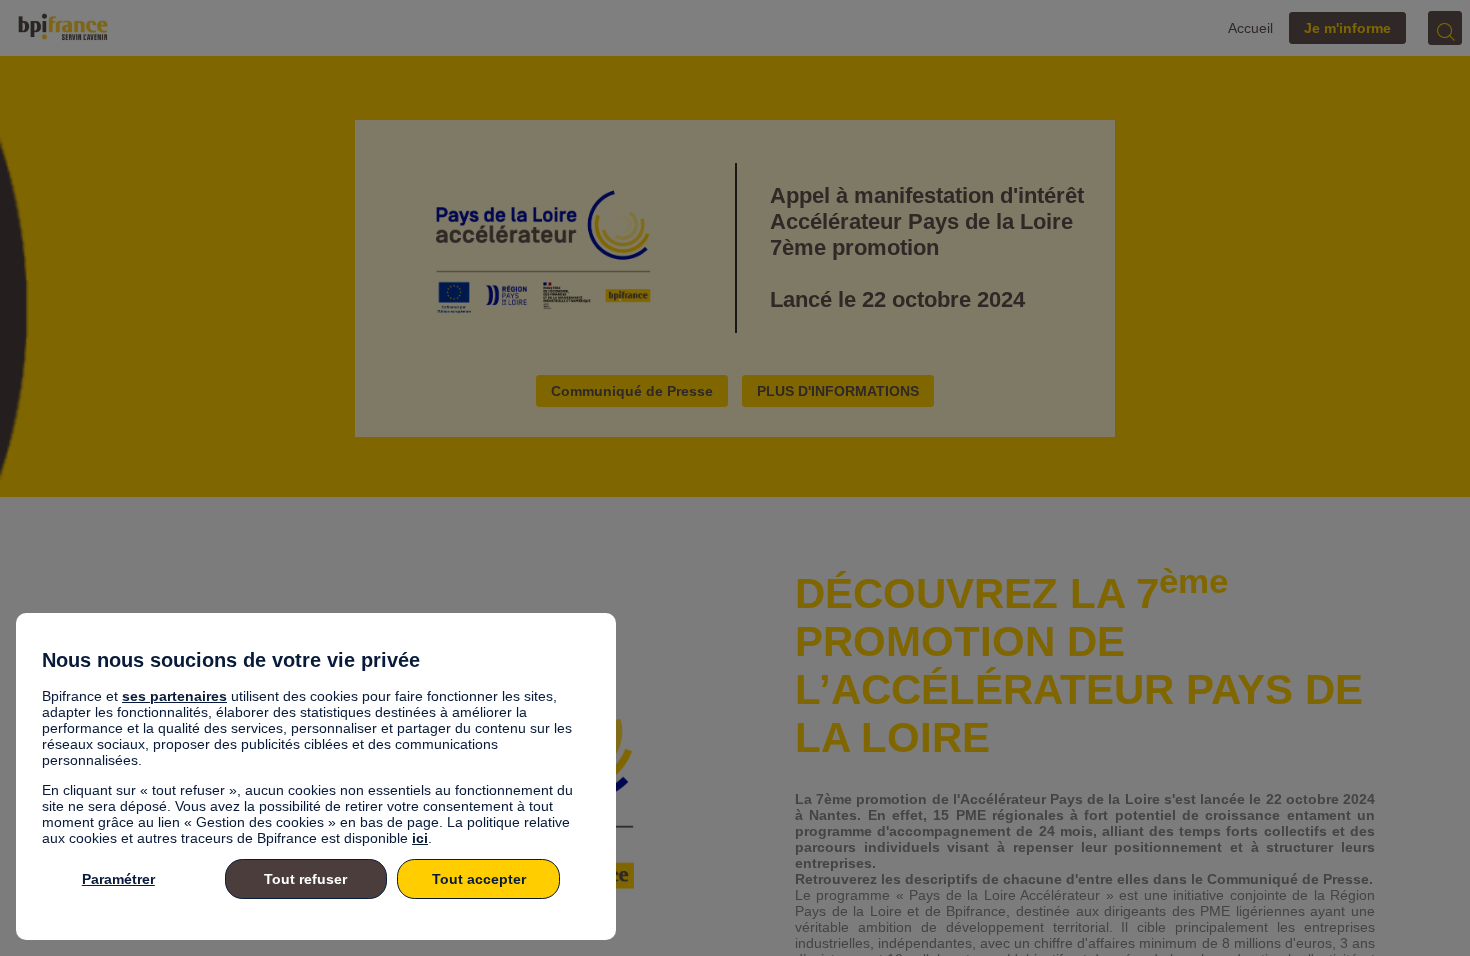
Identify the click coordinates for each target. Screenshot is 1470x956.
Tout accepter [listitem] (479, 879)
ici (420, 838)
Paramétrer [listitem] (118, 879)
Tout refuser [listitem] (305, 879)
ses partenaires (174, 696)
